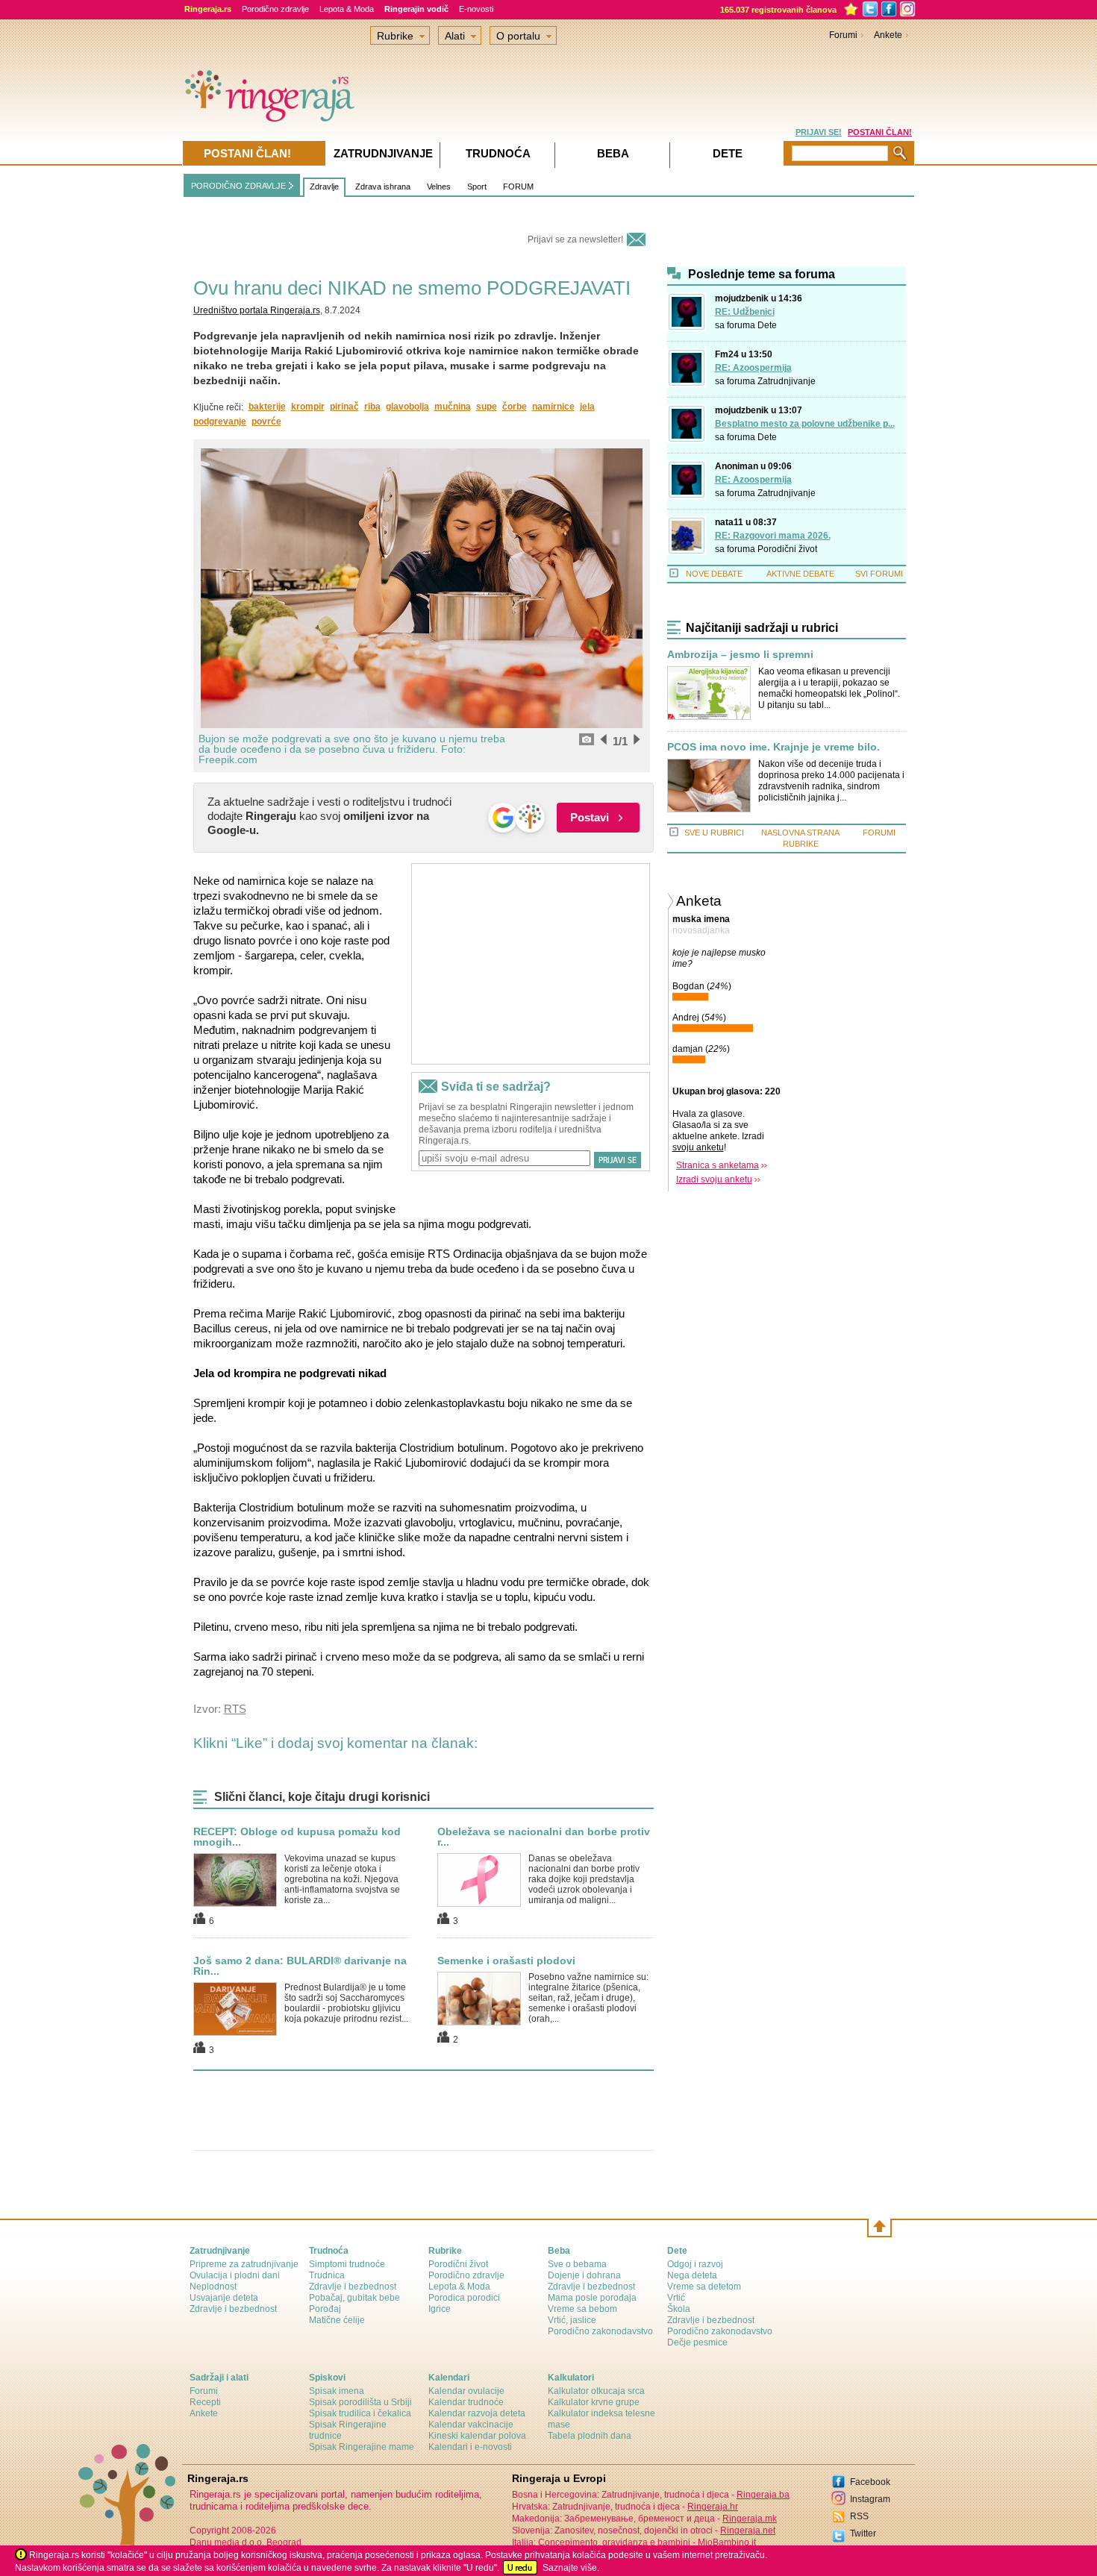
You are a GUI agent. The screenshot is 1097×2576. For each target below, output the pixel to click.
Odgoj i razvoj (695, 2264)
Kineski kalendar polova (477, 2436)
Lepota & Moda (347, 9)
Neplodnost (213, 2287)
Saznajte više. (571, 2568)
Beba (613, 153)
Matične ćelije (337, 2320)
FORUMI (879, 833)
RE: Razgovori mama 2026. (773, 536)
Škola (679, 2309)
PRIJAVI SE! (819, 132)
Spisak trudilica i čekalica (360, 2413)
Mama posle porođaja (592, 2298)
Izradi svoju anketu (714, 1179)
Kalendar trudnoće (466, 2402)
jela (587, 407)
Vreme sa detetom (704, 2287)
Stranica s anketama (718, 1165)
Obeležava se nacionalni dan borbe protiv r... (544, 1837)
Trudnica (327, 2275)
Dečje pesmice (697, 2342)
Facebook (870, 2482)
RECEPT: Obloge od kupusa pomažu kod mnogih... (297, 1837)
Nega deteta (692, 2275)
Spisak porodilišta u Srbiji (360, 2402)
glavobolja (407, 407)
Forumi (843, 35)
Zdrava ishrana (383, 187)
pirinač (344, 407)
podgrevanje (220, 422)
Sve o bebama (577, 2264)
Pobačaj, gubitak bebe (354, 2298)
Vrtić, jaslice (572, 2320)
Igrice (440, 2309)
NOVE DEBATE (714, 574)
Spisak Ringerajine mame (362, 2447)
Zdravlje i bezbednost (233, 2309)
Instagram (870, 2499)
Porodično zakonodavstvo (600, 2331)
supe (487, 407)
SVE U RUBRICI (714, 833)
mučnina (453, 407)
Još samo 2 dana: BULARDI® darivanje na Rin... (300, 1966)
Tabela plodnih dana (590, 2436)
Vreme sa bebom (582, 2309)
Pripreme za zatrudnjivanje (244, 2264)
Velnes (439, 187)
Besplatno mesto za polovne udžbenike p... (805, 424)
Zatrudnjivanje (787, 381)
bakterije (267, 407)
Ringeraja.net (748, 2530)
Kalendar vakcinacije (471, 2425)
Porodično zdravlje (275, 9)
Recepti (205, 2402)
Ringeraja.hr (713, 2507)
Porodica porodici (464, 2298)
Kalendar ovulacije (466, 2391)
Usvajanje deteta (224, 2298)
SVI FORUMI (879, 574)
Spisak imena (337, 2391)
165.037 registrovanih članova (778, 10)
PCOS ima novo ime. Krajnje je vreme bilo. (773, 747)
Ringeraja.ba (763, 2495)
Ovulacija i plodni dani (235, 2275)
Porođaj (325, 2309)
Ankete (888, 35)
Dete (767, 325)
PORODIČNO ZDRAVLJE (238, 186)
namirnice (553, 407)
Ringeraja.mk (750, 2519)
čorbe (515, 407)
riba (372, 407)
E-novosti (476, 9)
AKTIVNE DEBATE (800, 574)
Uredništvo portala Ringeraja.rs (257, 310)
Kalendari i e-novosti (470, 2447)
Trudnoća (498, 153)
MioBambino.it (727, 2542)
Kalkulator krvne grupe (594, 2402)
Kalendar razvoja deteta (477, 2413)
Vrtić (676, 2298)
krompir (308, 407)
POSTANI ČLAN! (880, 132)
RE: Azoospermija (753, 368)
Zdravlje (324, 187)
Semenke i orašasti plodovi (506, 1961)
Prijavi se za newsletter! (575, 239)
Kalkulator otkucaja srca (596, 2391)
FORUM (518, 187)
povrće (266, 422)
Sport (477, 187)
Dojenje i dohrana (584, 2275)
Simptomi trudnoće (347, 2264)
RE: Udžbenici (745, 312)
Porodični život (787, 549)
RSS (859, 2516)
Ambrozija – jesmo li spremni (740, 655)
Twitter (863, 2533)
